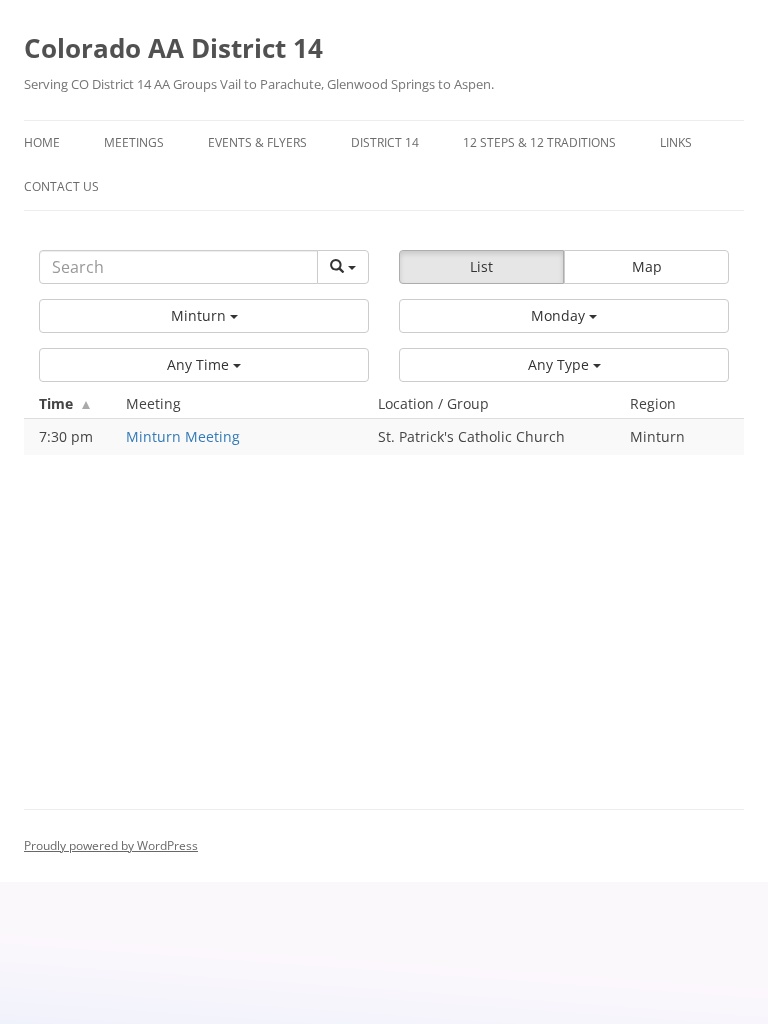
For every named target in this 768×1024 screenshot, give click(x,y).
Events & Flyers (257, 142)
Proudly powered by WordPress (111, 845)
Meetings (134, 142)
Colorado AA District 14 (173, 48)
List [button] (481, 266)
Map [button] (647, 266)
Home (42, 142)
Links (676, 142)
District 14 (385, 142)
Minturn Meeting (183, 436)
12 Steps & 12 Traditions (539, 142)
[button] (204, 316)
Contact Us (61, 186)
